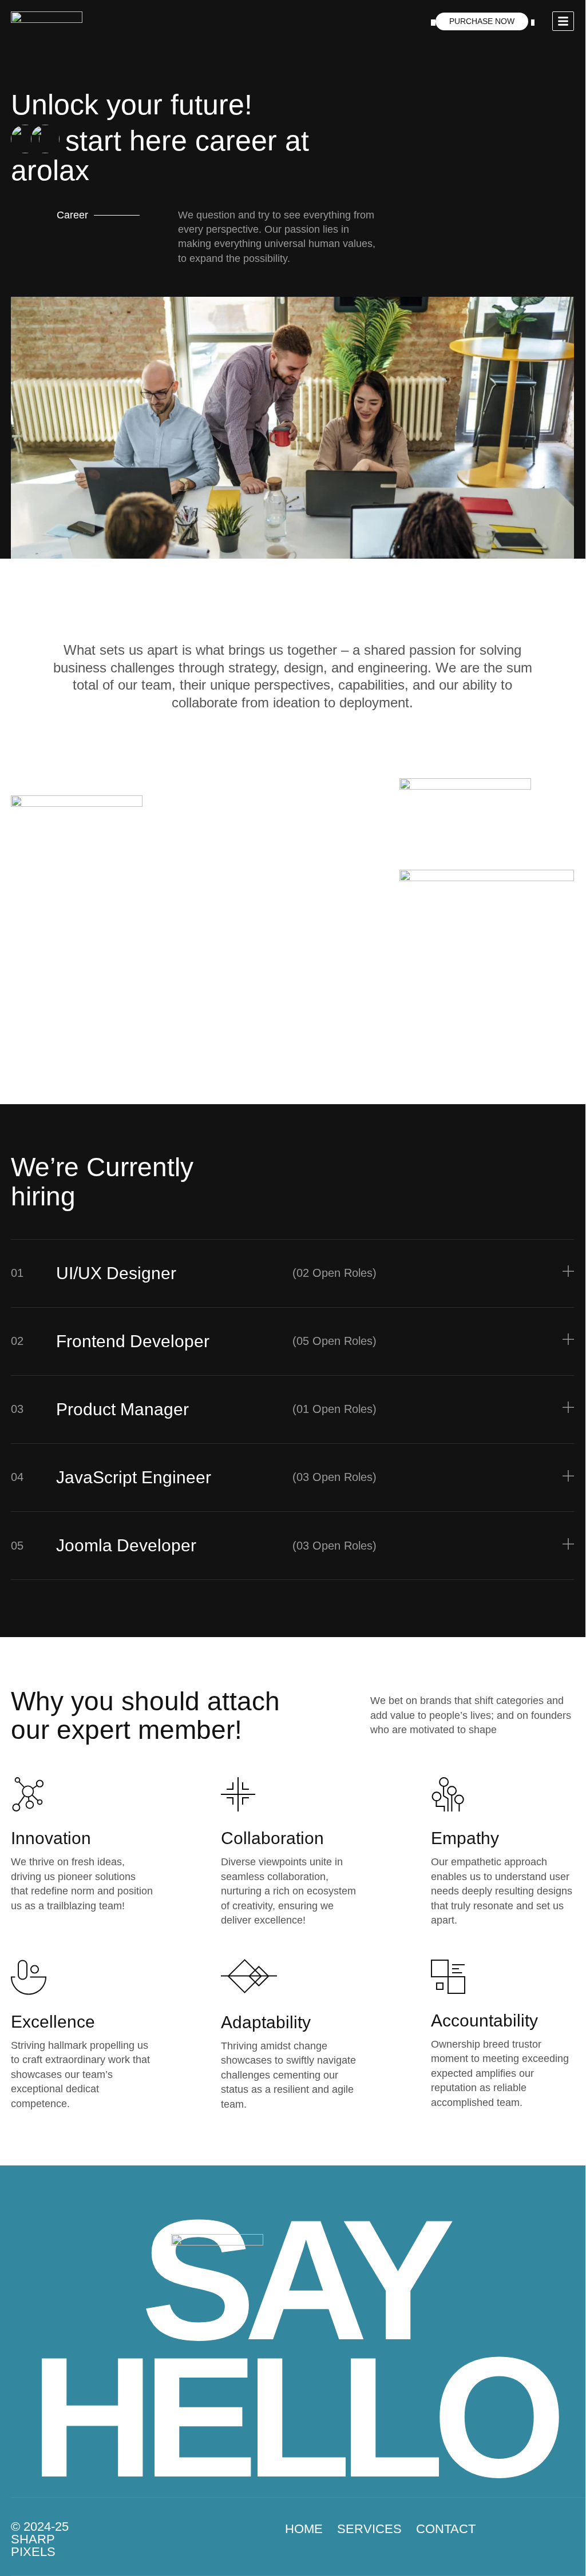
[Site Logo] (47, 21)
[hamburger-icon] (563, 21)
